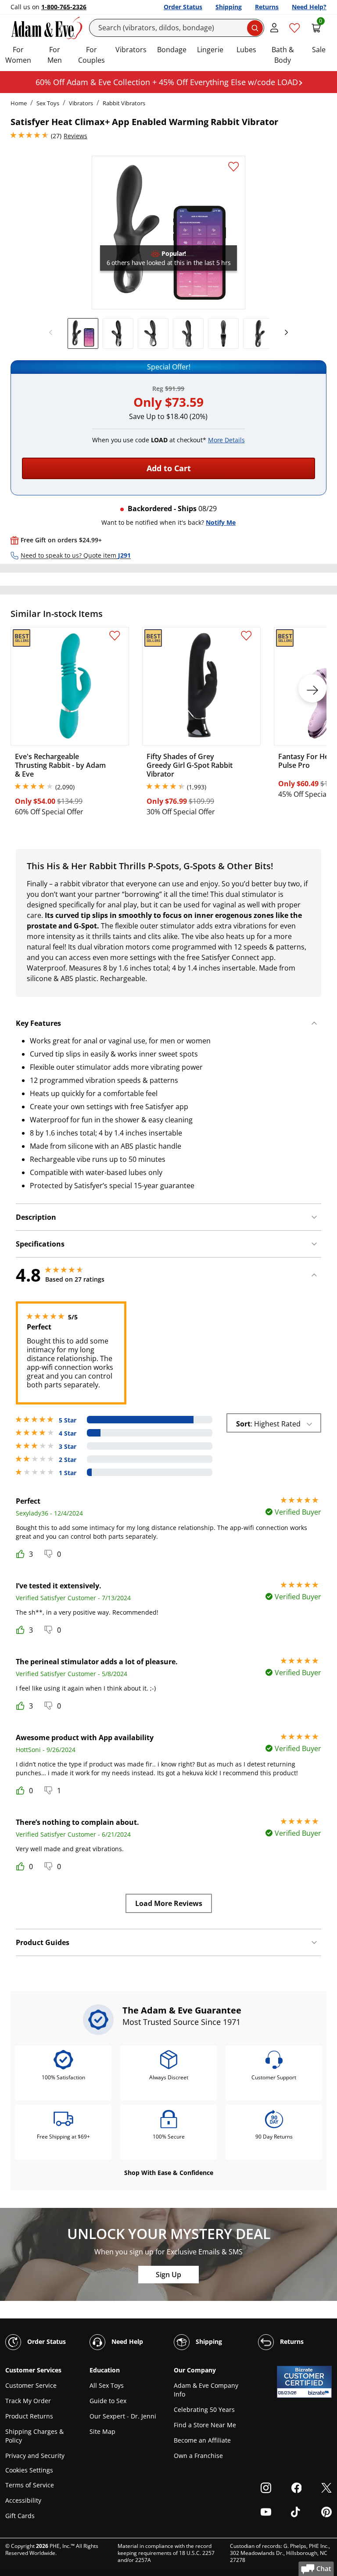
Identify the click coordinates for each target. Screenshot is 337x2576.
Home (19, 103)
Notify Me (221, 522)
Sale (319, 50)
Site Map (102, 2431)
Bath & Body (283, 55)
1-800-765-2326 (64, 7)
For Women (18, 55)
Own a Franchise (198, 2456)
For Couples (91, 55)
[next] (284, 333)
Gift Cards (20, 2516)
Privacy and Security (35, 2456)
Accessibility (23, 2500)
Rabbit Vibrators (124, 103)
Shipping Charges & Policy (34, 2436)
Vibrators (131, 50)
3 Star (68, 1447)
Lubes (246, 50)
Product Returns (29, 2416)
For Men (55, 55)
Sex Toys (48, 103)
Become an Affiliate (202, 2440)
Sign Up (168, 2275)
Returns (267, 7)
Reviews (75, 136)
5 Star (68, 1420)
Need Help (126, 2341)
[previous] (53, 333)
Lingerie (210, 50)
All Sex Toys (107, 2385)
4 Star (68, 1433)
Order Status (183, 7)
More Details (226, 440)
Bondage (172, 50)
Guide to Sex (108, 2401)
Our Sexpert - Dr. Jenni (123, 2416)
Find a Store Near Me (205, 2425)
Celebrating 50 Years (204, 2409)
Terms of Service (30, 2485)
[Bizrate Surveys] (320, 2393)
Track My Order (28, 2401)
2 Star (68, 1460)
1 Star (68, 1473)
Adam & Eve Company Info (206, 2390)
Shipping (229, 7)
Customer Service (31, 2385)
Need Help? (309, 7)
